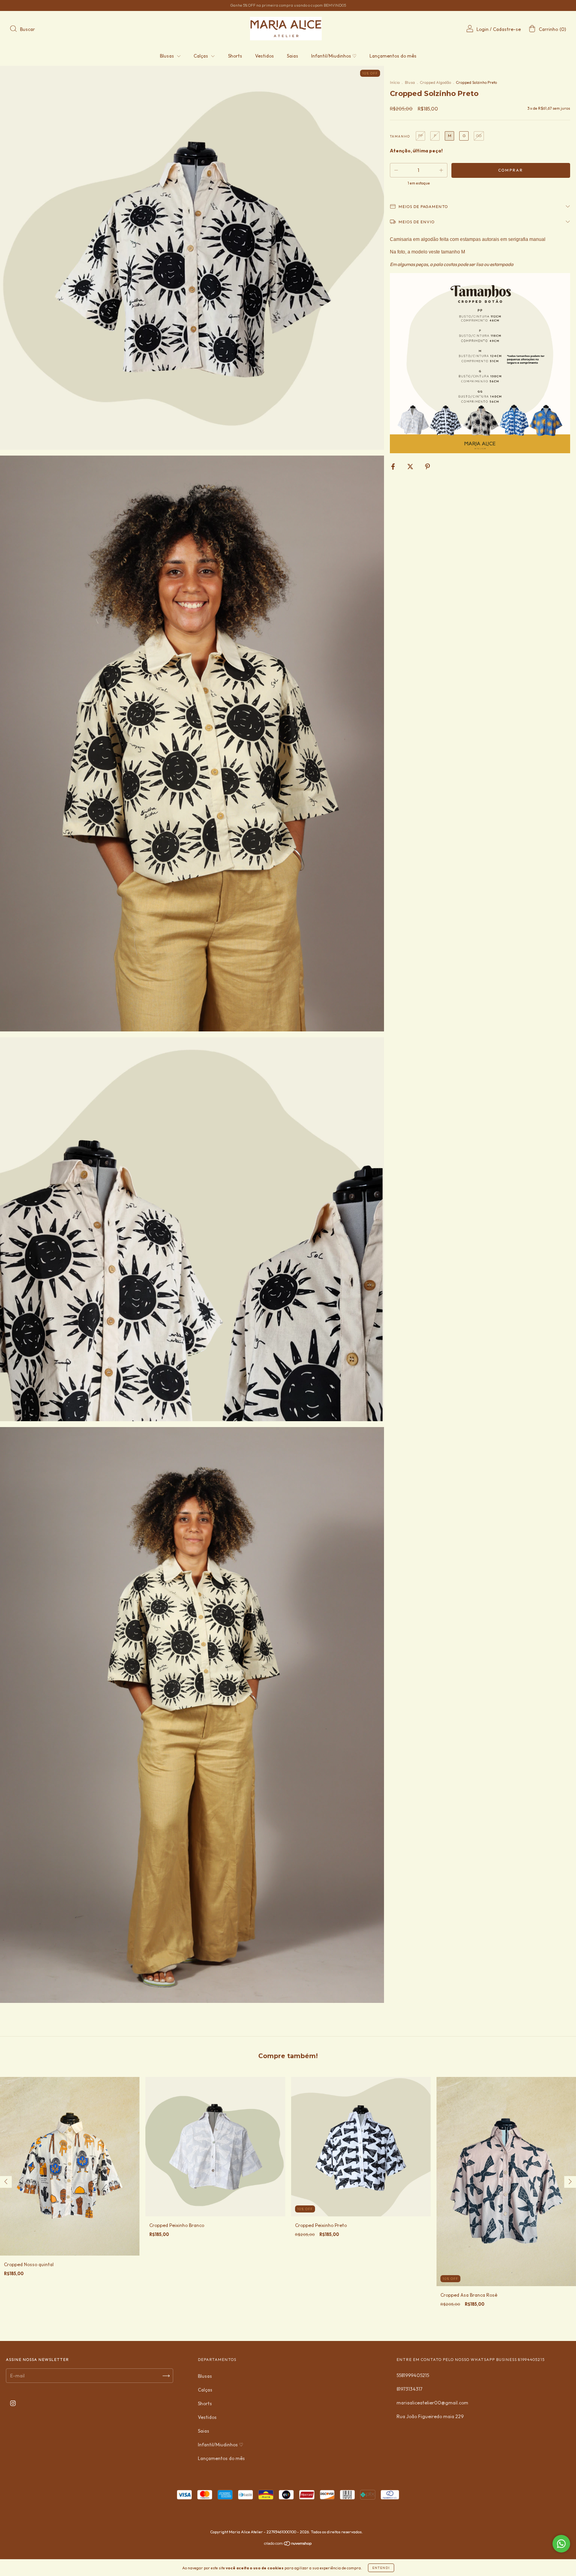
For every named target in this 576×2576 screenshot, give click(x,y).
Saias (293, 56)
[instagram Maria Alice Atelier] (13, 2403)
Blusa (410, 82)
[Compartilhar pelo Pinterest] (427, 466)
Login (483, 29)
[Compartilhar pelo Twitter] (411, 466)
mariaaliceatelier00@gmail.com (432, 2403)
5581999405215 (413, 2375)
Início (395, 82)
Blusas (168, 56)
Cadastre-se (507, 29)
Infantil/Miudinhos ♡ (334, 56)
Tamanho (400, 136)
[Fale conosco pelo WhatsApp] (561, 2544)
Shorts (235, 56)
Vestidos (264, 56)
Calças (201, 56)
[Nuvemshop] (288, 2544)
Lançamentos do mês (393, 56)
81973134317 (409, 2389)
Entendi (381, 2568)
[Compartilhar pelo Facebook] (394, 466)
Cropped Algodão (436, 82)
